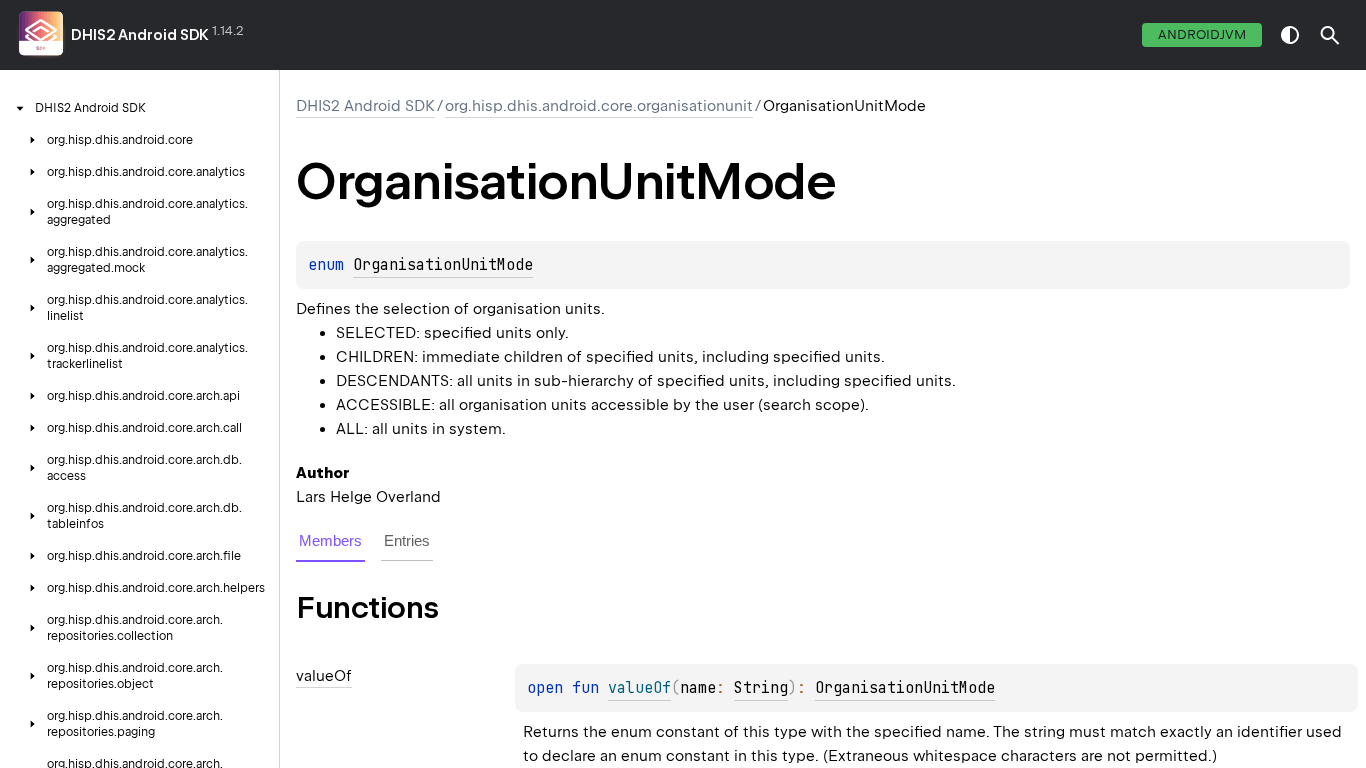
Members (330, 540)
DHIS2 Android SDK (140, 35)
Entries (407, 540)
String (761, 688)
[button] (1330, 35)
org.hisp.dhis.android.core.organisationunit (599, 106)
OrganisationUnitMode (443, 265)
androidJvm (1202, 34)
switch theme (1290, 35)
